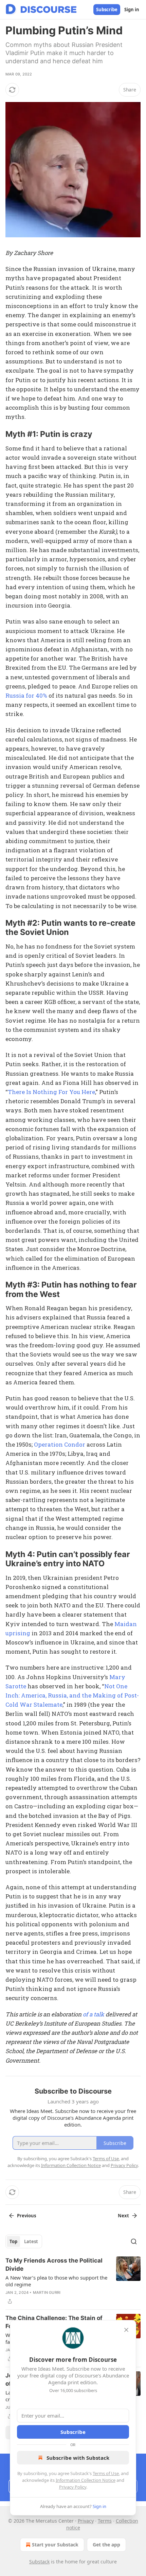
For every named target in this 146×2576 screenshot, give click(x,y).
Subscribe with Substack (78, 2458)
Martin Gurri (47, 2292)
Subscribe (107, 10)
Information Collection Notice (86, 2480)
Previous (26, 2216)
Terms (105, 2521)
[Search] (134, 2241)
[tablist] (24, 2241)
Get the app (106, 2545)
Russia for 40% (26, 695)
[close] (126, 2330)
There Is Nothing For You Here (51, 1092)
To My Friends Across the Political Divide (54, 2265)
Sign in (132, 10)
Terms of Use (106, 2473)
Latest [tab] (31, 2241)
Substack (39, 2562)
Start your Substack (55, 2545)
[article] (73, 2281)
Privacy (86, 2521)
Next (123, 2216)
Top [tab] (13, 2241)
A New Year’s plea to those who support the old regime (56, 2281)
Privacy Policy (73, 2487)
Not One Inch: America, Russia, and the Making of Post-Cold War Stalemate (72, 1695)
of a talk (94, 2014)
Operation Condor (60, 1444)
